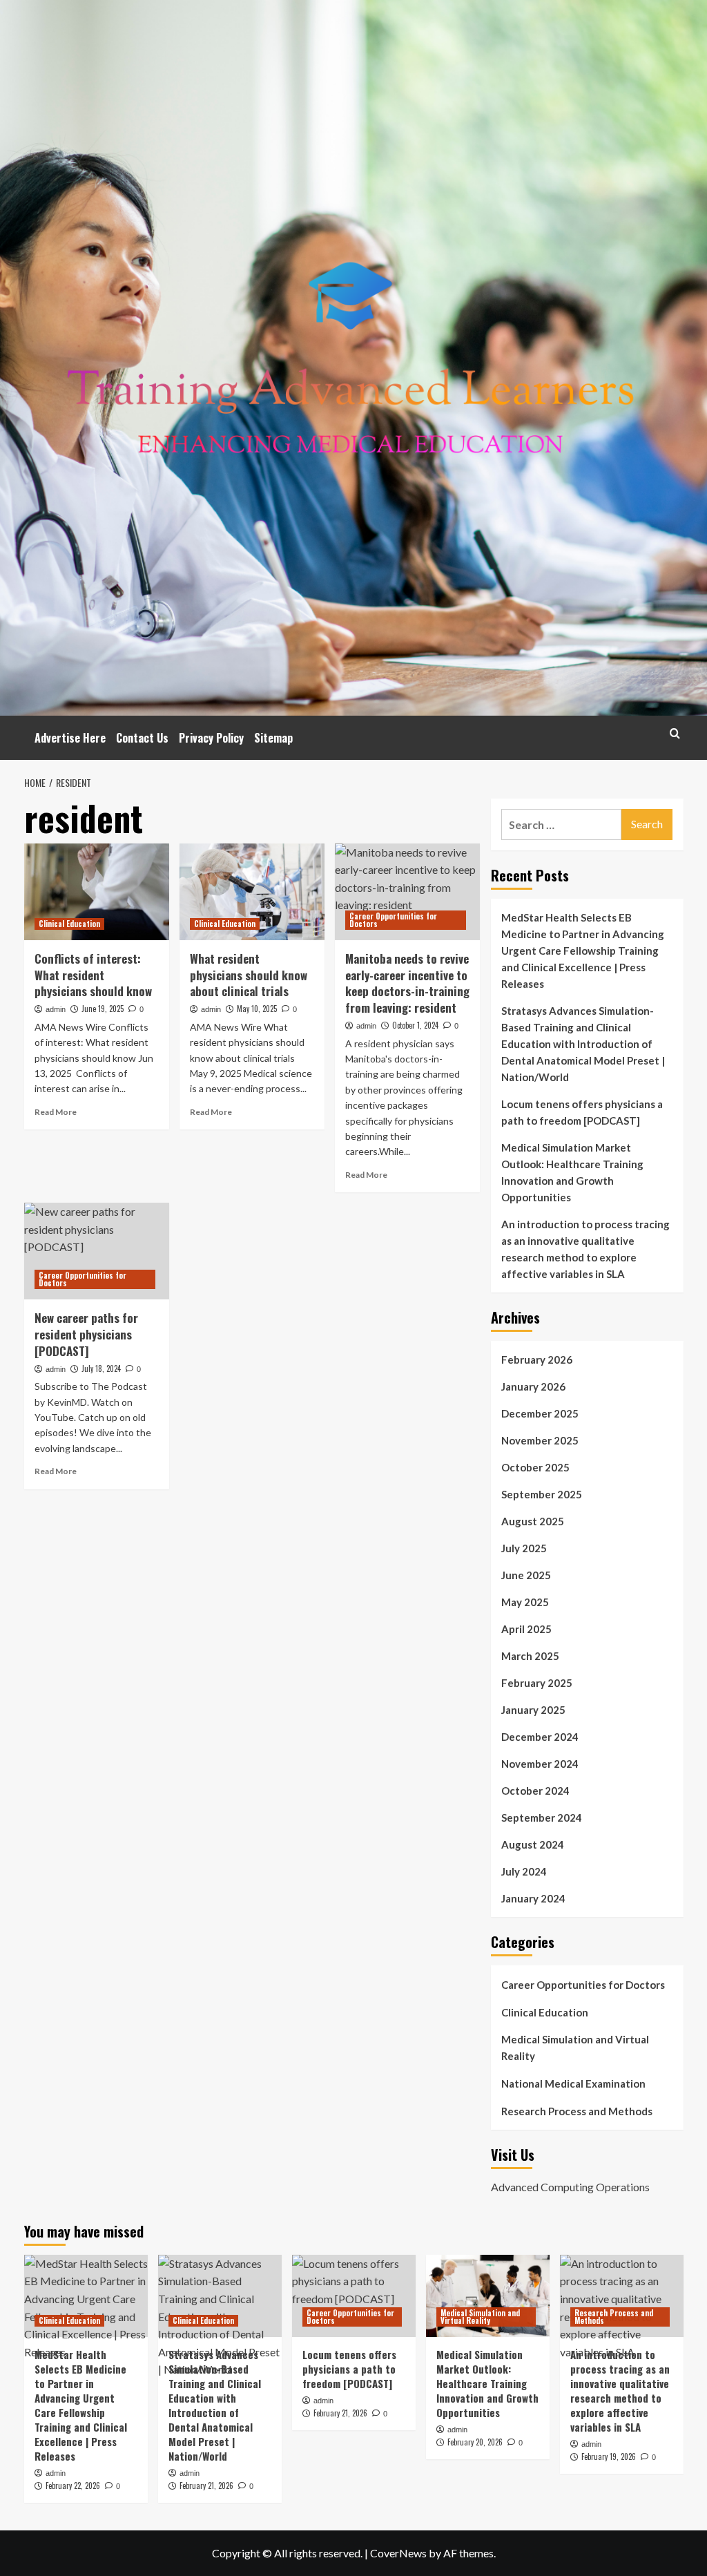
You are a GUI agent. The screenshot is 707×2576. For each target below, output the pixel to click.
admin (56, 1009)
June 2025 (526, 1575)
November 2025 (540, 1440)
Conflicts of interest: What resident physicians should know (93, 975)
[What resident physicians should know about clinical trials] (252, 892)
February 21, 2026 (206, 2486)
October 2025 (535, 1467)
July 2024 (524, 1871)
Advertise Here (70, 738)
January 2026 (533, 1386)
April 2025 (526, 1629)
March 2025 (530, 1656)
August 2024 (533, 1844)
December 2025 (540, 1413)
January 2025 (533, 1710)
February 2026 (537, 1359)
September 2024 (542, 1817)
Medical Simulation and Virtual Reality (575, 2048)
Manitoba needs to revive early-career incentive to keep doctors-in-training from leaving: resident (407, 983)
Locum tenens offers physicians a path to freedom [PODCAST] (582, 1112)
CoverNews (398, 2553)
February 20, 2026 (475, 2442)
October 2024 (535, 1791)
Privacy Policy (211, 738)
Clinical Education (69, 924)
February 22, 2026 (73, 2486)
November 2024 (540, 1764)
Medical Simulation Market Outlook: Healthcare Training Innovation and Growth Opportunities (572, 1172)
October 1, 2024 (415, 1025)
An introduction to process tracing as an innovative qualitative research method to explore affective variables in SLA (585, 1249)
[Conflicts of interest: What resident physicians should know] (97, 892)
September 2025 (542, 1494)
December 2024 (540, 1737)
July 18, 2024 (101, 1368)
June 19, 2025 (103, 1009)
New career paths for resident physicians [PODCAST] (86, 1334)
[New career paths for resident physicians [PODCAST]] (97, 1251)
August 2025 (533, 1521)
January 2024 (533, 1898)
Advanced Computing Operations (570, 2187)
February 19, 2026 (609, 2456)
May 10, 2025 (257, 1009)
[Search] (675, 733)
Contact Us (142, 738)
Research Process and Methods (577, 2111)
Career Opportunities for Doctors (393, 920)
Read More (56, 1112)
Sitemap (273, 738)
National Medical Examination (573, 2083)
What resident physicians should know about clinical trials (249, 975)
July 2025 (524, 1548)
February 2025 (537, 1683)
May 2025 (525, 1602)
